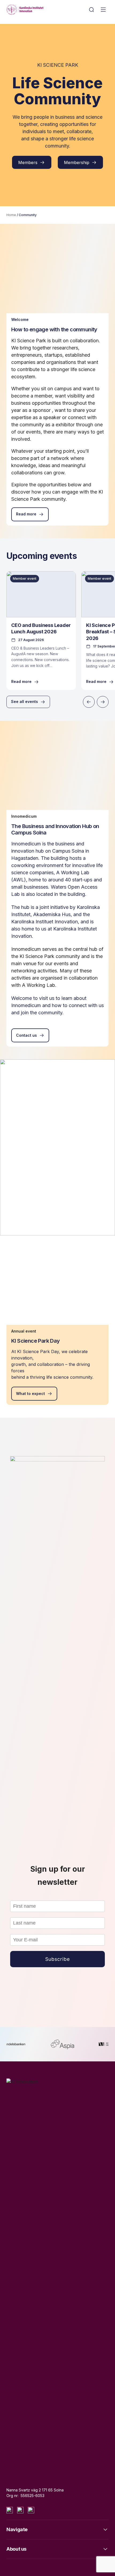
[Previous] (89, 702)
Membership (77, 162)
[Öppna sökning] (91, 10)
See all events (24, 701)
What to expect (30, 1394)
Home (11, 215)
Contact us (26, 1035)
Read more (26, 514)
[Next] (103, 702)
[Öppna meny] (103, 10)
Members (28, 162)
